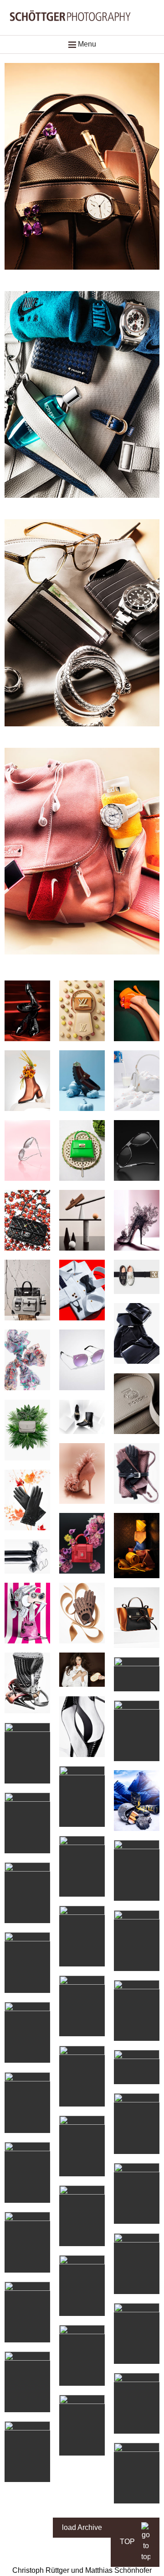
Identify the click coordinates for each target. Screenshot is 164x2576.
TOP (128, 2542)
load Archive (82, 2527)
